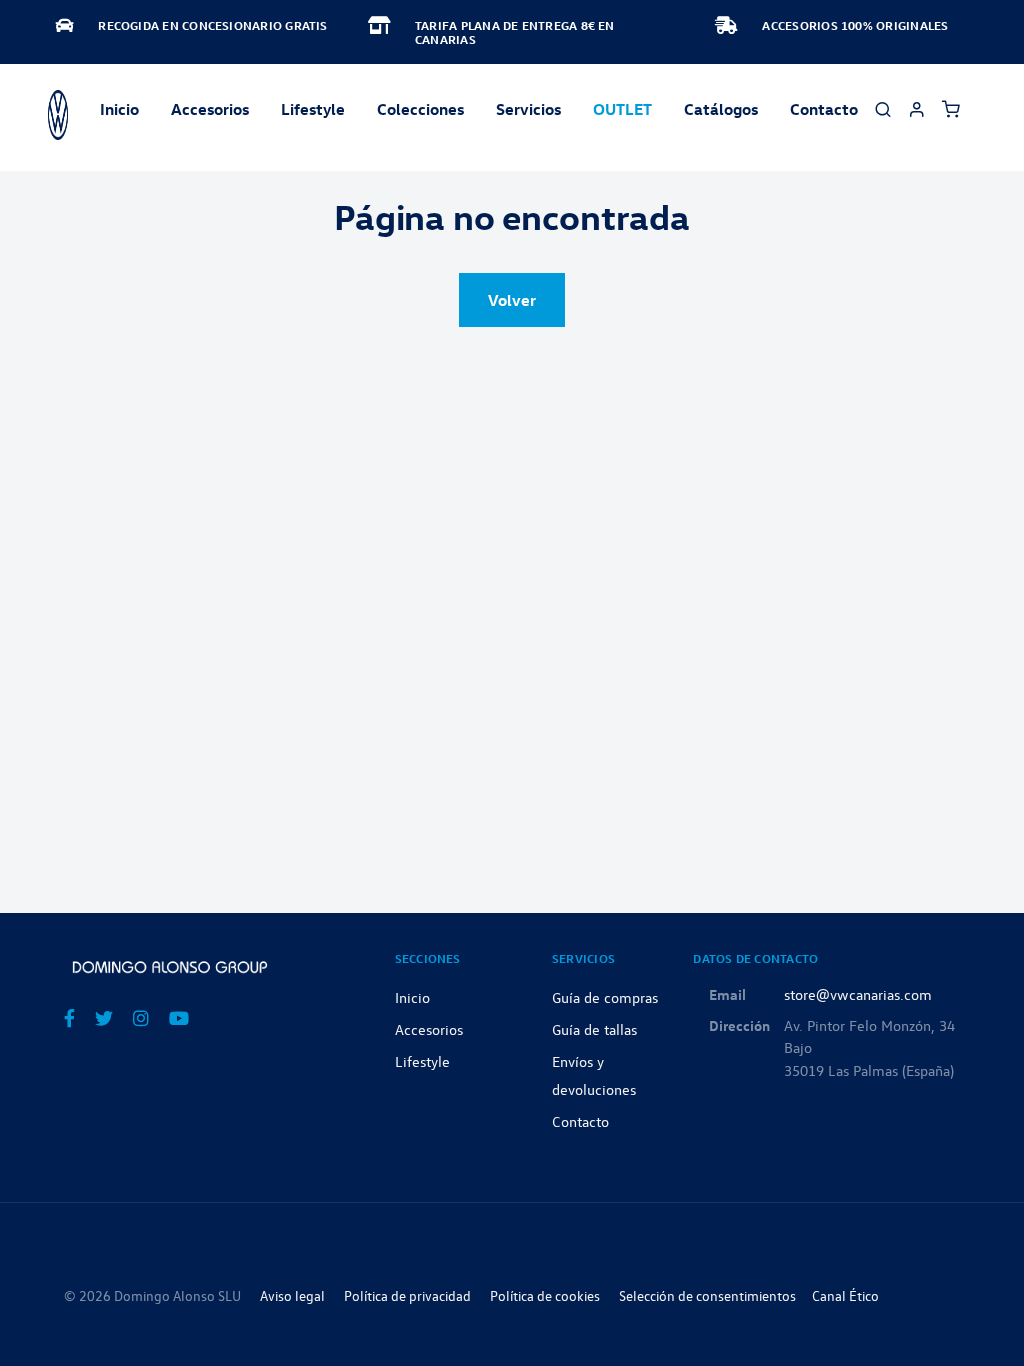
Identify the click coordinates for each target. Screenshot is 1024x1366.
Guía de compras (605, 997)
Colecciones (420, 109)
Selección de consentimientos (707, 1295)
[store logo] (58, 115)
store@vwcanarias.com (858, 994)
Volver (512, 300)
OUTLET (622, 109)
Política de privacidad (407, 1295)
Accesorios (429, 1029)
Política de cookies (545, 1295)
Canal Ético (845, 1295)
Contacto (824, 109)
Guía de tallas (594, 1029)
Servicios (528, 109)
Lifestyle (313, 109)
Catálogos (721, 109)
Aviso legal (292, 1295)
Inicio (119, 109)
